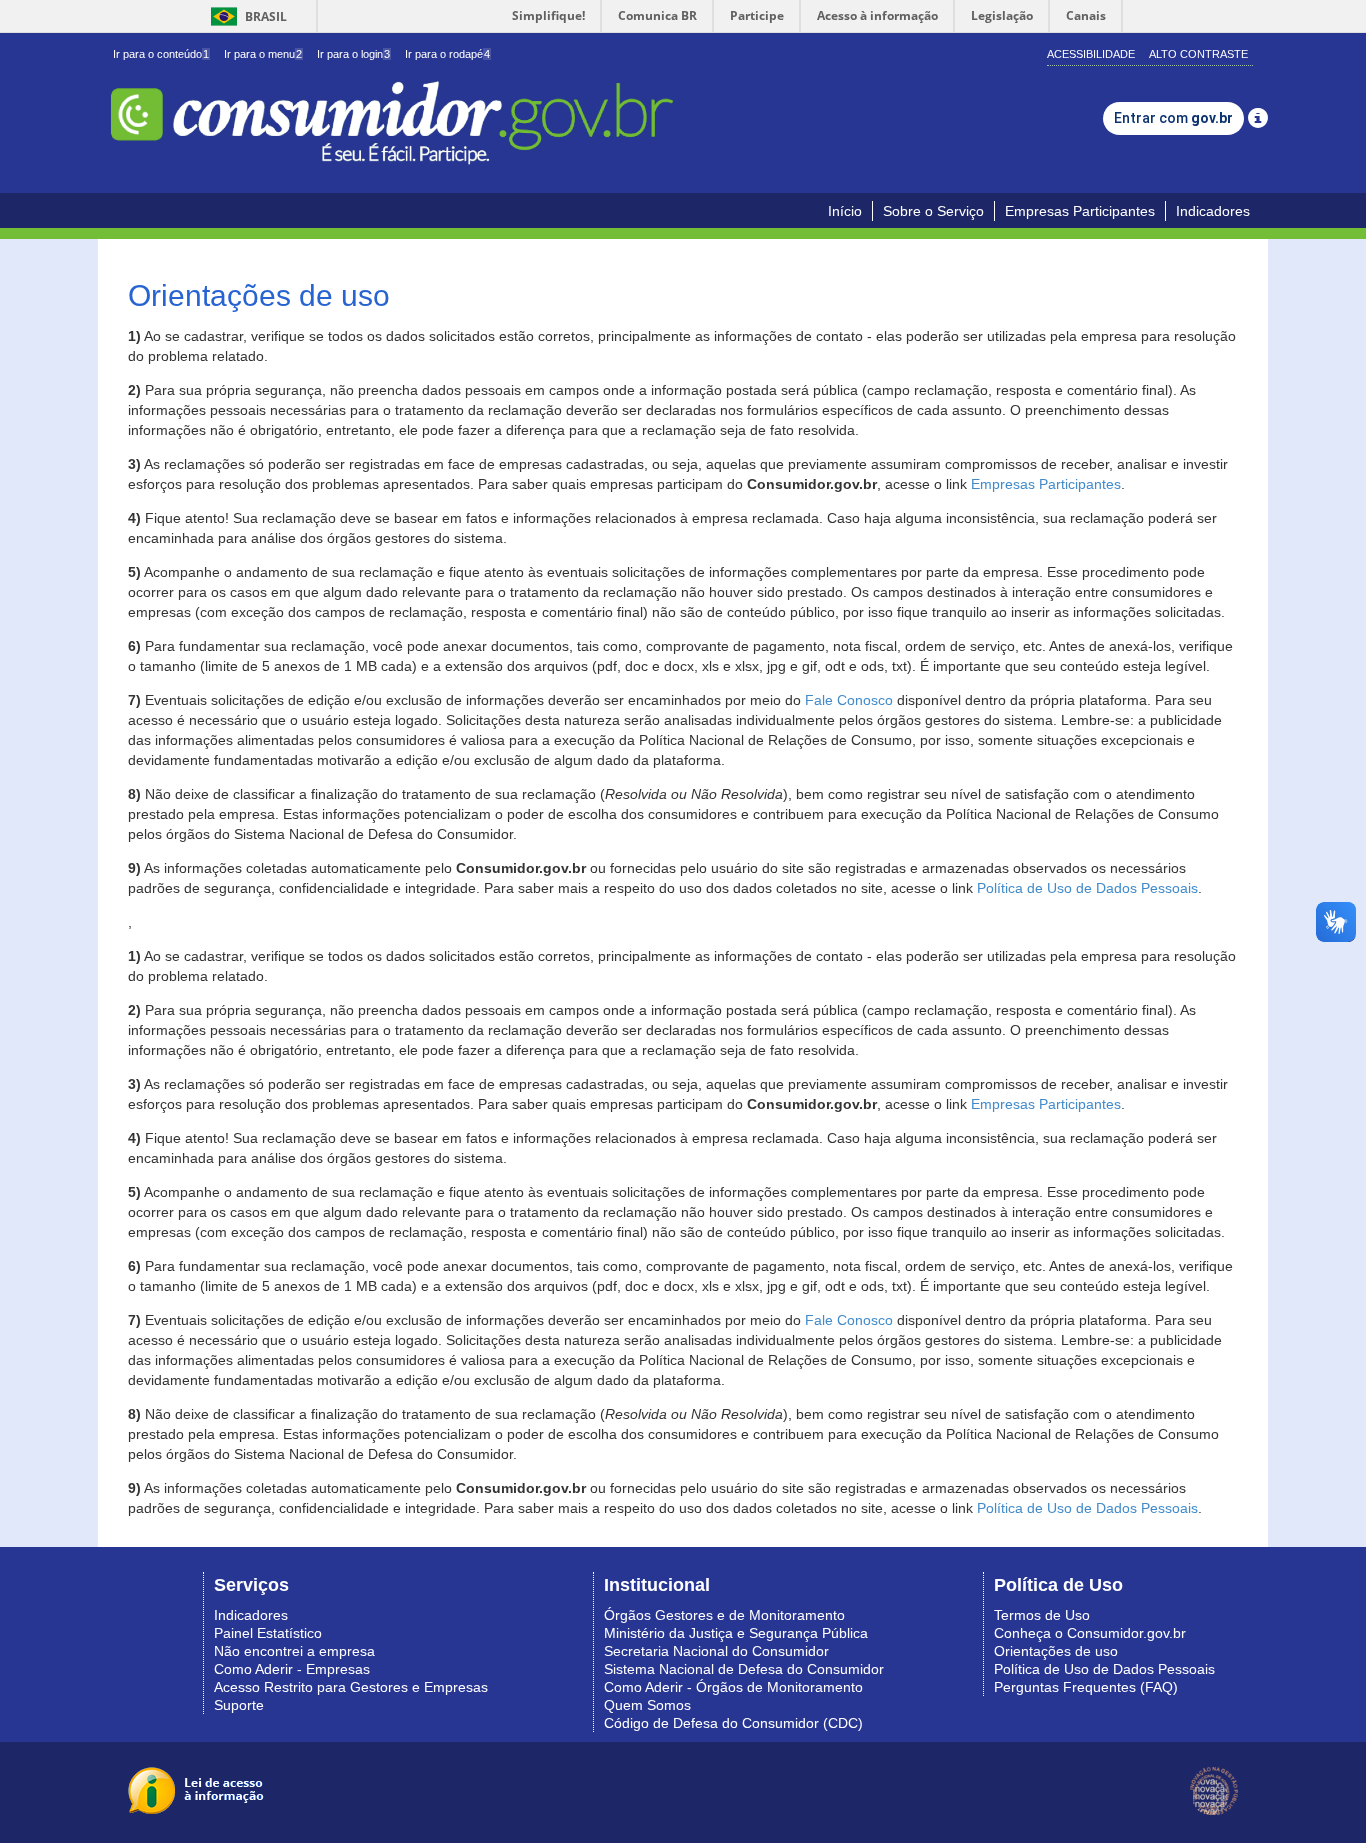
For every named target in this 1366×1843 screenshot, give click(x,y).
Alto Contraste (1198, 54)
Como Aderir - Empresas (292, 1669)
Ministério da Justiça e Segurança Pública (736, 1633)
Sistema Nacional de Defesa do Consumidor (744, 1669)
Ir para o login (353, 54)
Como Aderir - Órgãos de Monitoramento (733, 1687)
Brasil (245, 16)
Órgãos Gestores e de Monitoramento (724, 1615)
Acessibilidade (1091, 54)
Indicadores (1213, 211)
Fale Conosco (849, 700)
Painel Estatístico (268, 1633)
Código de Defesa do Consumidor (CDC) (733, 1723)
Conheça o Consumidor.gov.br (1090, 1633)
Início (845, 211)
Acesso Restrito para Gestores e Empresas (351, 1687)
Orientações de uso (1056, 1651)
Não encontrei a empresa (294, 1651)
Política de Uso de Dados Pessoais (1087, 888)
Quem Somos (647, 1705)
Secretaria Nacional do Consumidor (716, 1651)
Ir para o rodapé (447, 54)
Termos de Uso (1042, 1615)
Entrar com (1173, 118)
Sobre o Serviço (933, 211)
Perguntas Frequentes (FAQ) (1086, 1687)
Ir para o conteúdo (161, 54)
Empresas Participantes (1080, 211)
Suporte (239, 1705)
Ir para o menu (263, 54)
